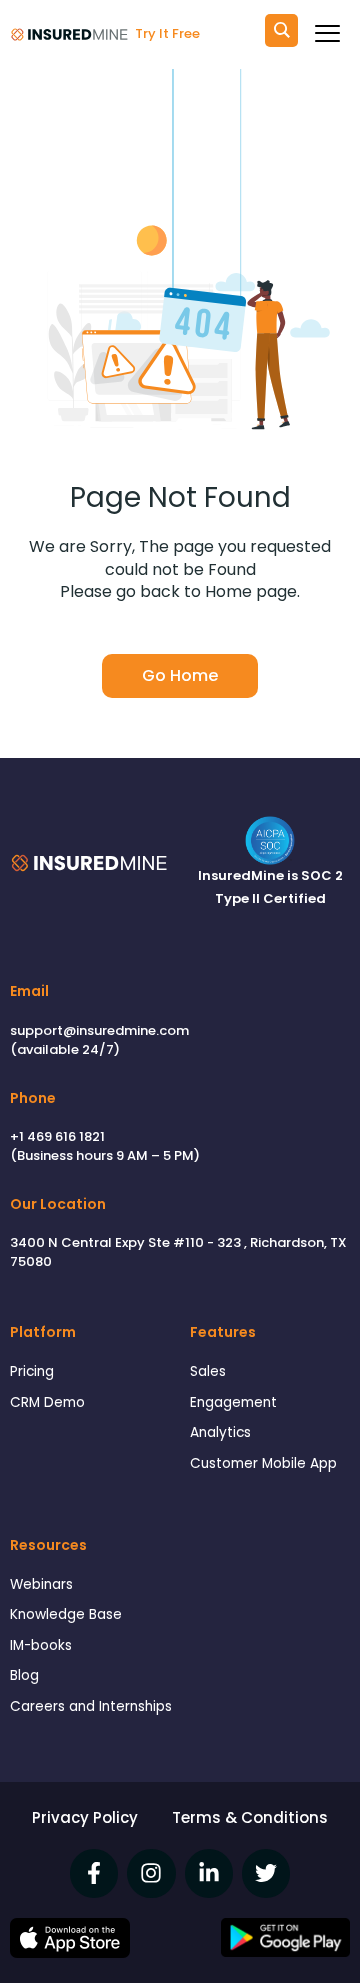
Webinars (41, 1584)
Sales (208, 1371)
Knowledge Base (66, 1614)
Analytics (220, 1432)
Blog (24, 1675)
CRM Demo (47, 1402)
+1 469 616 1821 (57, 1136)
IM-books (41, 1645)
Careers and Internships (91, 1706)
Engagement (233, 1402)
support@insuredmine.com (99, 1030)
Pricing (32, 1371)
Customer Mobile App (263, 1463)
